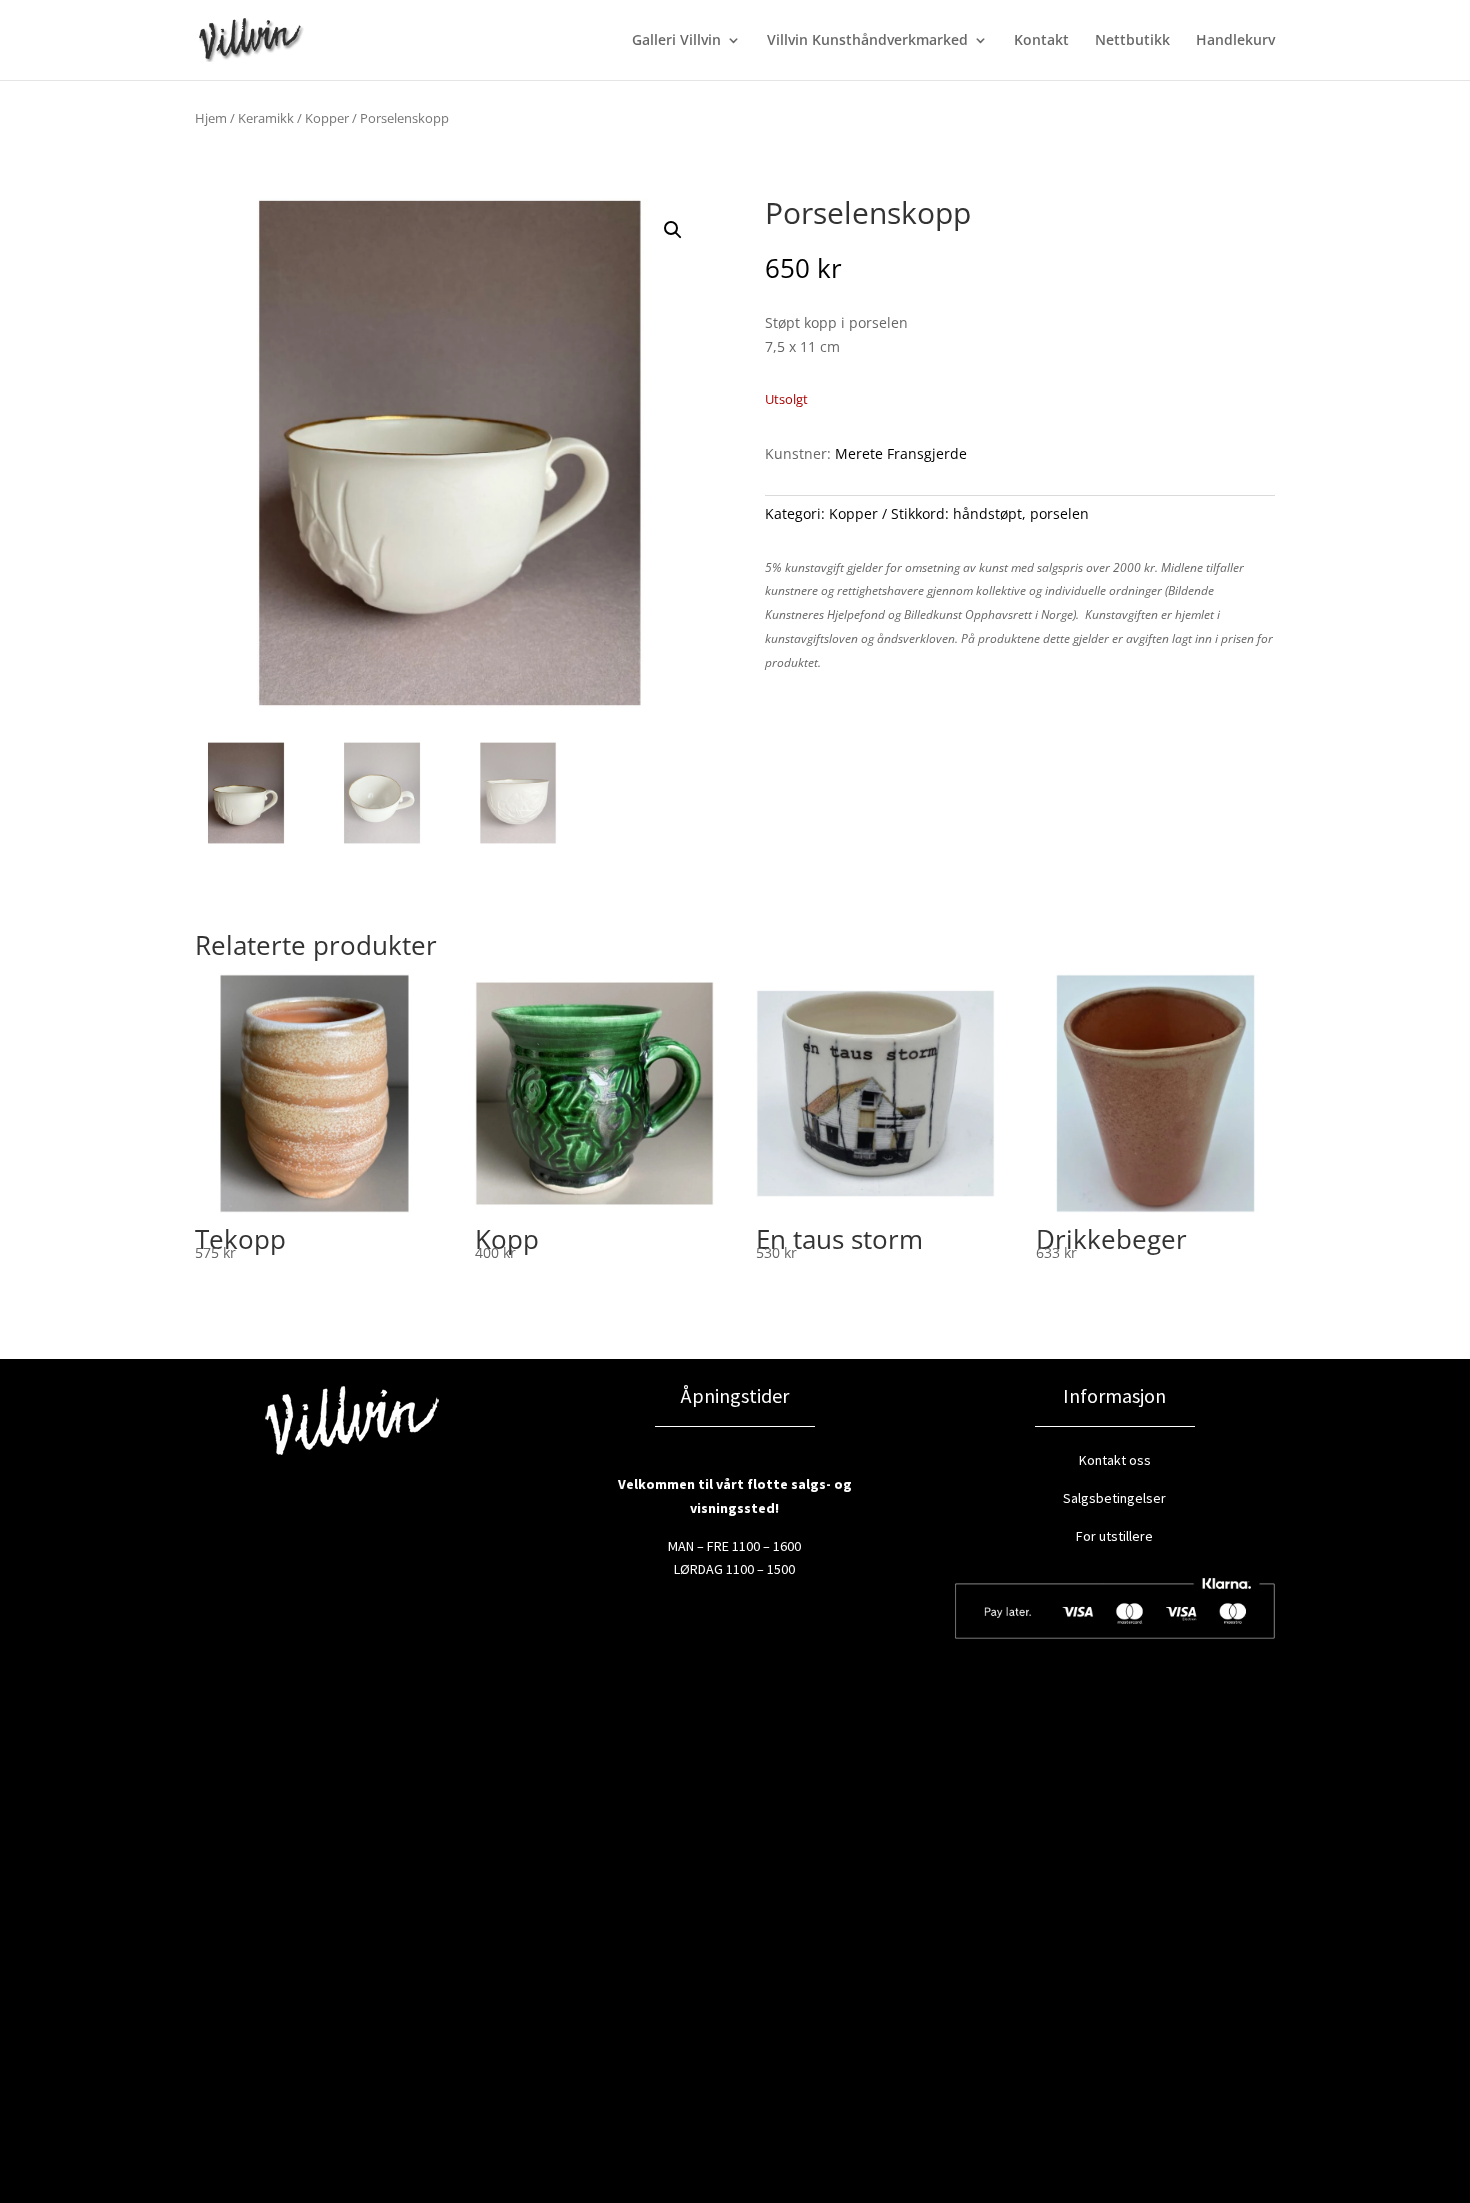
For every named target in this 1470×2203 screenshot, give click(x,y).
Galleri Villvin (676, 41)
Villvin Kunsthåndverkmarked (867, 41)
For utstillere (1114, 1536)
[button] (673, 230)
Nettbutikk (1132, 41)
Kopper (327, 118)
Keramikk (266, 118)
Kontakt (1041, 41)
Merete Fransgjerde (901, 453)
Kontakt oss (1115, 1460)
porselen (1059, 513)
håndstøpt (987, 513)
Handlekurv (1235, 41)
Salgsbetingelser (1114, 1498)
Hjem (211, 118)
